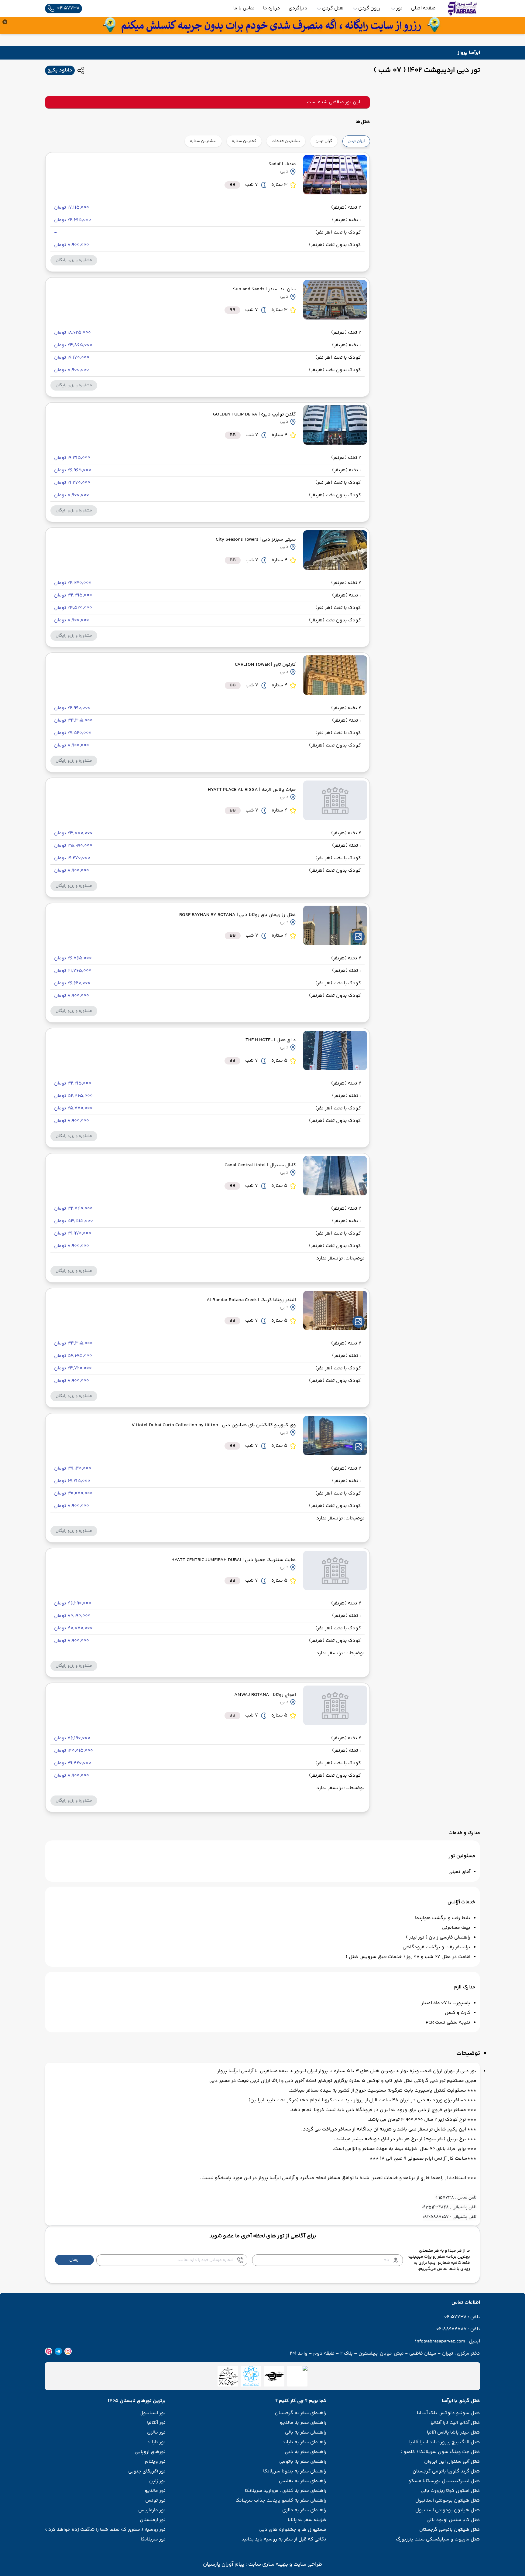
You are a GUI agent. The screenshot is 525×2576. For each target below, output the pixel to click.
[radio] (368, 137)
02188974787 (451, 2329)
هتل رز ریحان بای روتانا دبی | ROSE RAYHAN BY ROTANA (238, 915)
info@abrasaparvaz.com (440, 2342)
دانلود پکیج (60, 70)
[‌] (274, 2376)
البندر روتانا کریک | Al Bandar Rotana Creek (251, 1300)
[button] (74, 260)
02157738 (455, 2317)
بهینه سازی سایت (268, 2564)
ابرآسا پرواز (469, 53)
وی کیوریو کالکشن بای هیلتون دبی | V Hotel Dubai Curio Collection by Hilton (214, 1425)
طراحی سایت (307, 2564)
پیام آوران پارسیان (224, 2564)
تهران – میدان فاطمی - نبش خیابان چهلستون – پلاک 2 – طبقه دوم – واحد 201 (372, 2354)
